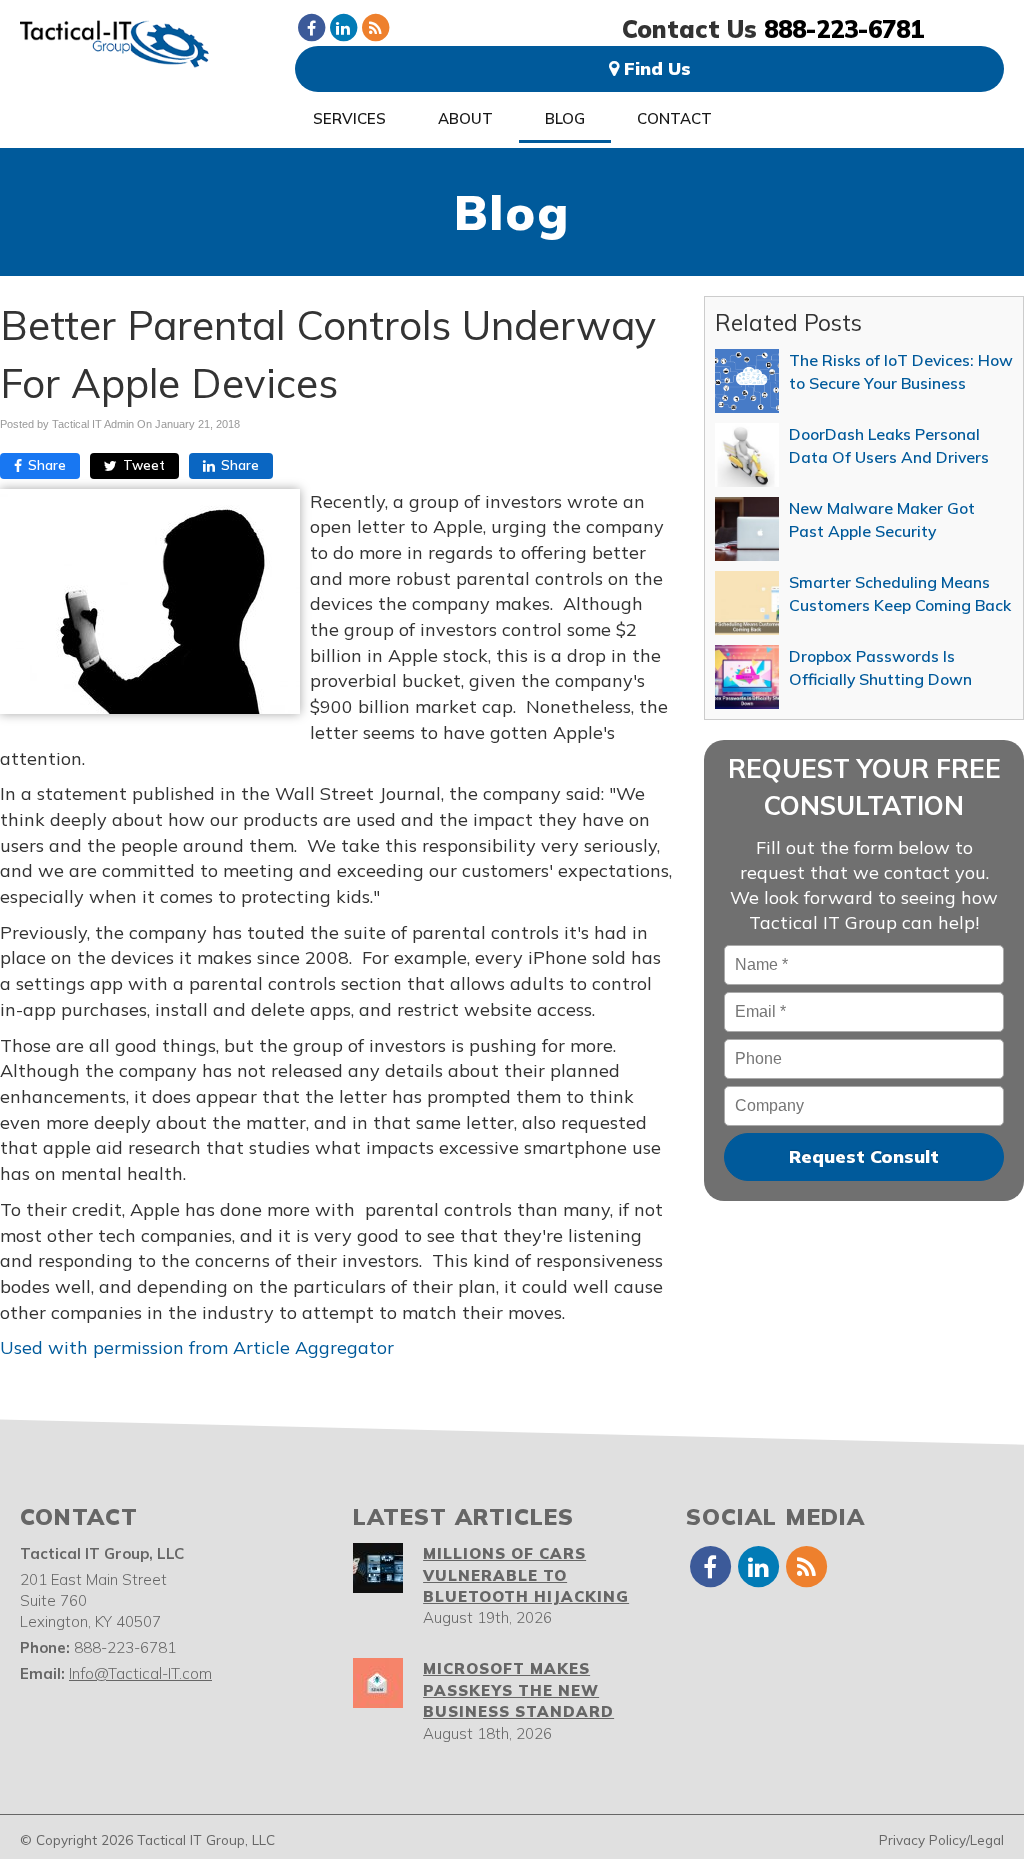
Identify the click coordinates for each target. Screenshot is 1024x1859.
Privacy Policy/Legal (941, 1839)
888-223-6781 (844, 29)
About (465, 118)
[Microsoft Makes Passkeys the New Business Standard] (378, 1683)
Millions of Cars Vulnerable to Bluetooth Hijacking (526, 1575)
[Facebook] (311, 27)
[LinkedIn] (343, 27)
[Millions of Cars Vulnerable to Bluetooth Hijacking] (378, 1568)
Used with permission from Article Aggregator (197, 1347)
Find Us (655, 68)
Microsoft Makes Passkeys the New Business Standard (518, 1690)
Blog (565, 118)
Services (349, 118)
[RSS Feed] (375, 27)
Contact (674, 118)
